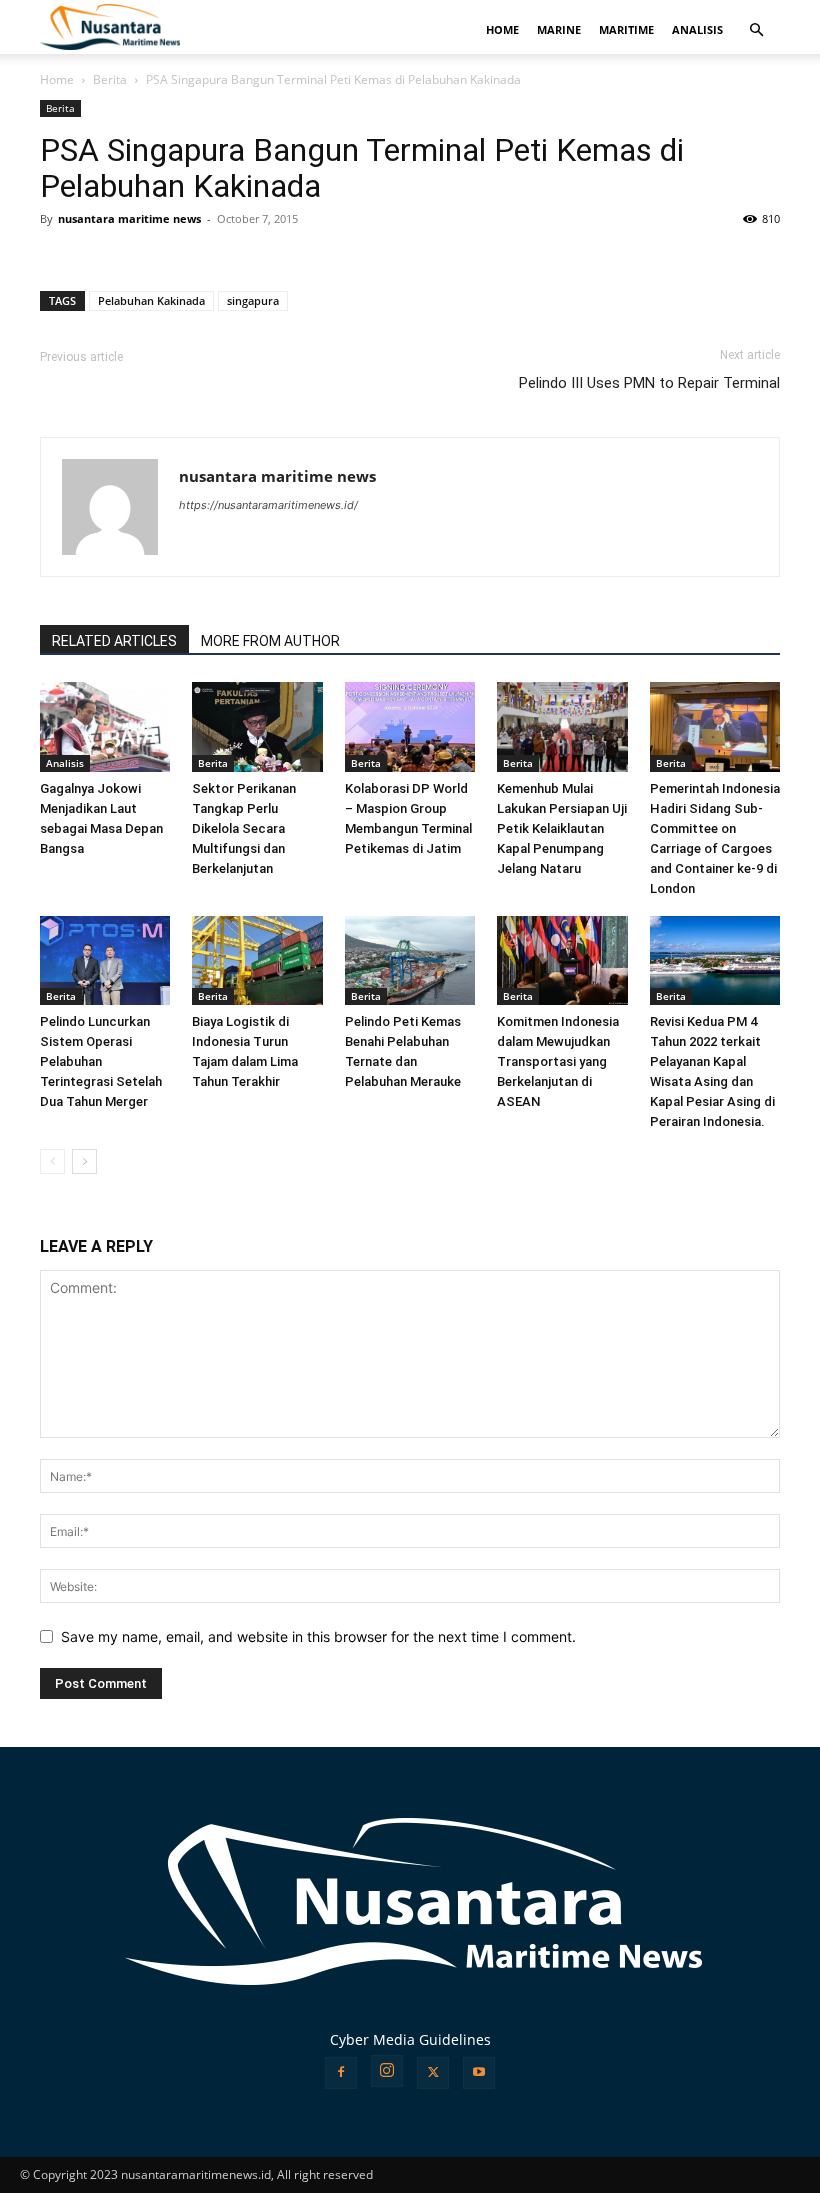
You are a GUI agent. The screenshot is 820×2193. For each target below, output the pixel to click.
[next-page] (84, 1161)
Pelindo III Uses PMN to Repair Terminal (649, 383)
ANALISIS (697, 29)
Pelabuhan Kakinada (151, 300)
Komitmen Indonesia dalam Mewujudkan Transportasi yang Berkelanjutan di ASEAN (558, 1061)
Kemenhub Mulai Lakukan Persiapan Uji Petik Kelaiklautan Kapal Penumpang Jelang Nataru (562, 828)
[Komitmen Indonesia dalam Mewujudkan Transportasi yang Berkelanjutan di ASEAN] (562, 961)
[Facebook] (341, 2073)
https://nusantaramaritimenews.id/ (268, 505)
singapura (253, 300)
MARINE (559, 29)
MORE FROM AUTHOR (270, 641)
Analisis (65, 763)
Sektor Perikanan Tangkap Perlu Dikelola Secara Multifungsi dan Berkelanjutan (244, 828)
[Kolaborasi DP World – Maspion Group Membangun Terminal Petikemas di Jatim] (410, 727)
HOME (502, 29)
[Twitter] (433, 2073)
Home (57, 79)
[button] (756, 30)
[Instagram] (387, 2071)
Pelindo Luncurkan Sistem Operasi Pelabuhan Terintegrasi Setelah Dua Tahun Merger (101, 1061)
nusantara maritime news (129, 218)
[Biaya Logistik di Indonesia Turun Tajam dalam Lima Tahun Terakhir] (257, 961)
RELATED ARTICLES (114, 641)
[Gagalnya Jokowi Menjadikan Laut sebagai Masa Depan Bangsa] (105, 727)
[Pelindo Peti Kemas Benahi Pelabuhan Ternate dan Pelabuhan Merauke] (410, 961)
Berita (110, 79)
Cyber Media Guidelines (410, 2039)
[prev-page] (52, 1161)
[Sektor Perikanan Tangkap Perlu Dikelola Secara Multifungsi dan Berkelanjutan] (257, 727)
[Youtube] (479, 2073)
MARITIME (626, 29)
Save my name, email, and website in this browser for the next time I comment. (318, 1636)
